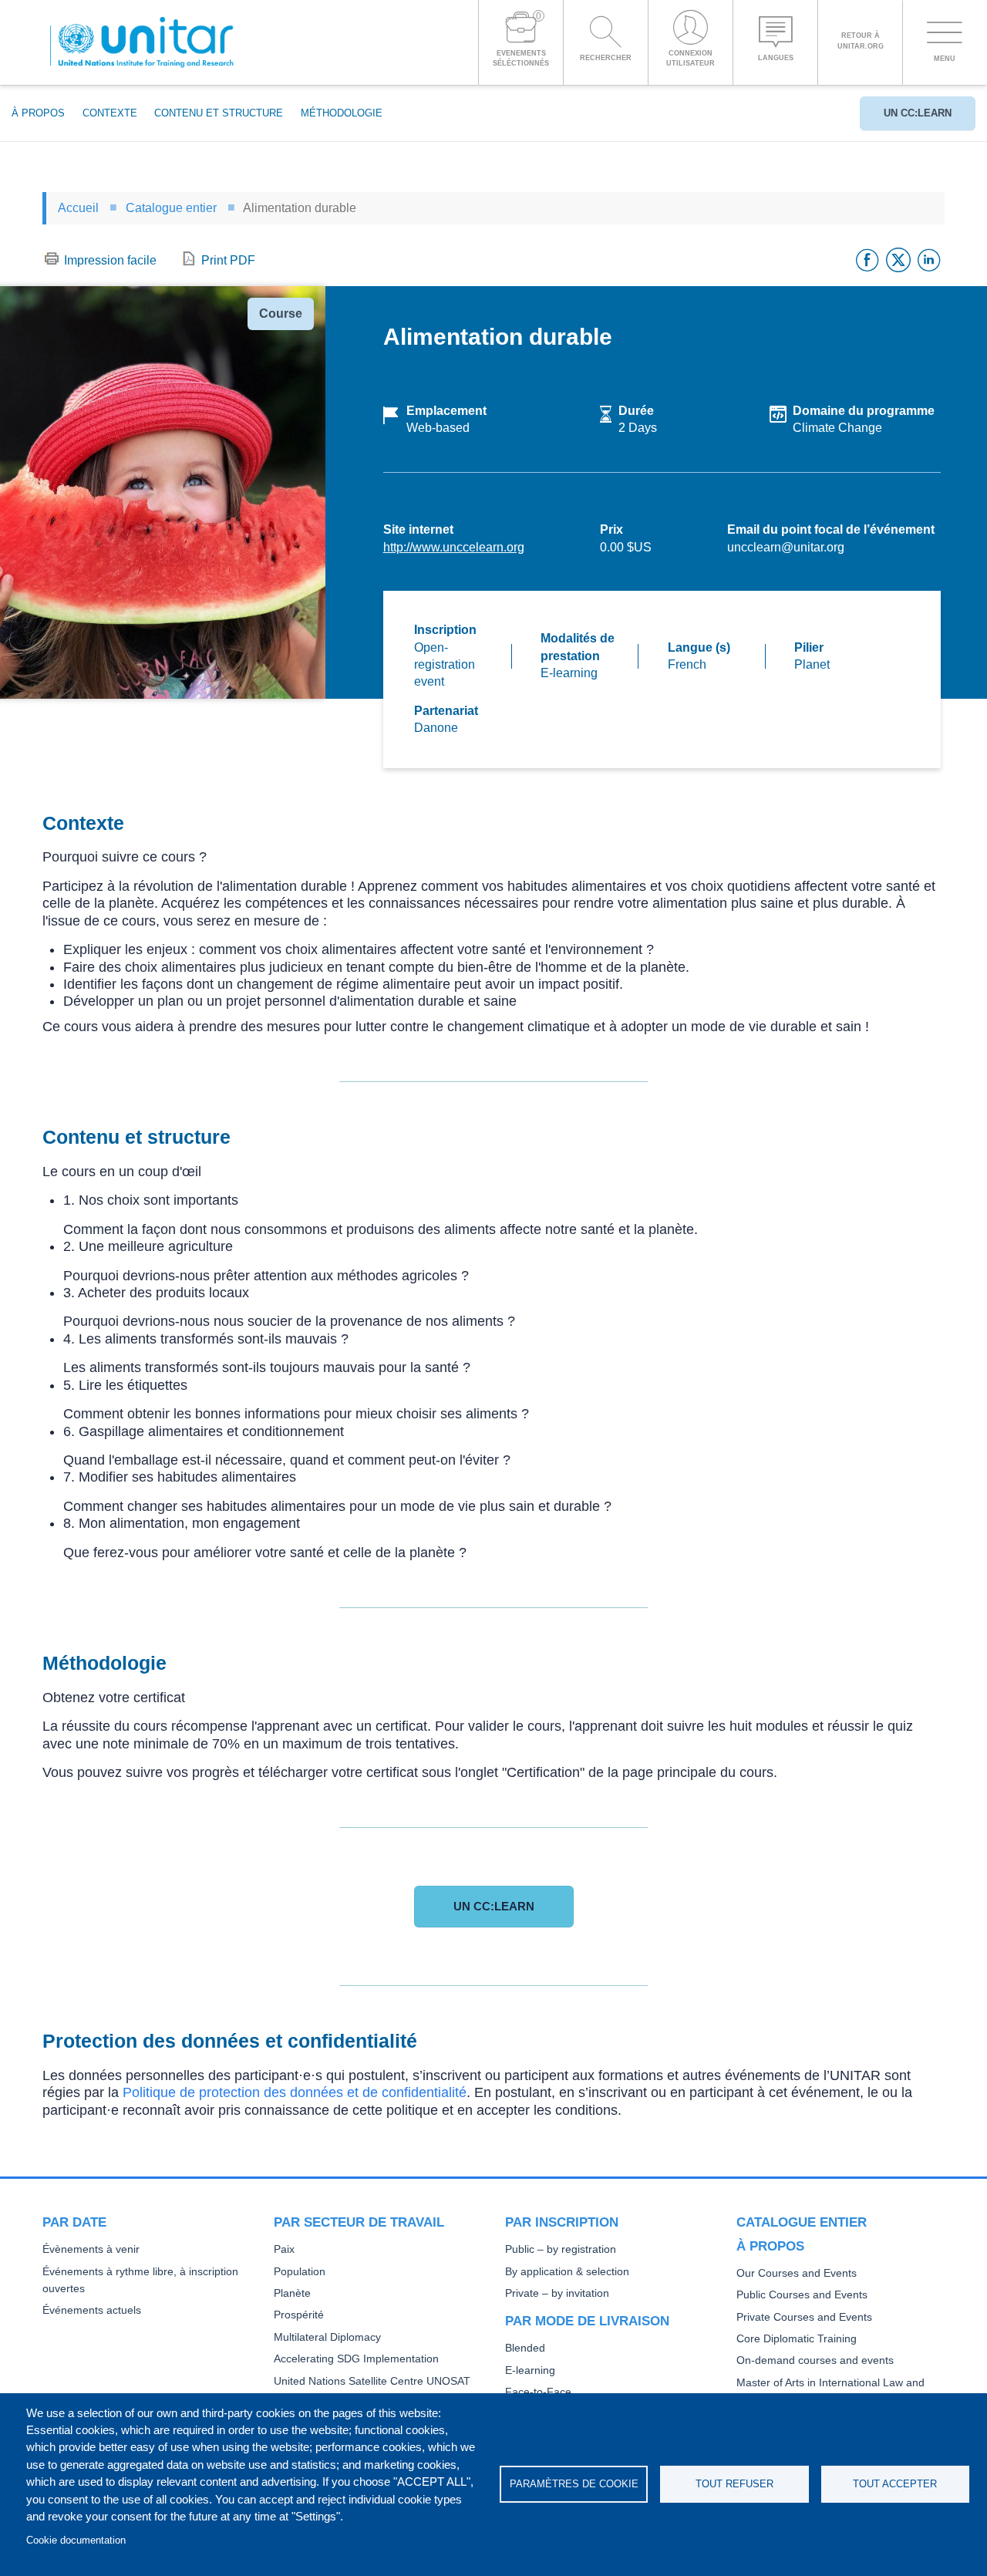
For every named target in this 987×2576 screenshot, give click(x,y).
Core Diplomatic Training (797, 2339)
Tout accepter (895, 2484)
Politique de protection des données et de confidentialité (295, 2092)
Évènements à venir (91, 2249)
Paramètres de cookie (574, 2484)
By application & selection (567, 2272)
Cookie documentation (76, 2540)
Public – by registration (561, 2249)
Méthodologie (342, 113)
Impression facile (110, 260)
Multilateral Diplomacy (327, 2337)
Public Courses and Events (802, 2295)
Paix (284, 2249)
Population (300, 2272)
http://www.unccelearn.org (454, 547)
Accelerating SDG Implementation (356, 2359)
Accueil (78, 208)
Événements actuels (92, 2310)
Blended (525, 2348)
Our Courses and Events (797, 2273)
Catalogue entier (171, 208)
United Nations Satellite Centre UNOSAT (372, 2381)
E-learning (530, 2370)
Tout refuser (734, 2484)
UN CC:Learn (918, 113)
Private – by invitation (557, 2293)
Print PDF (228, 260)
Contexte (110, 113)
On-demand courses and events (815, 2360)
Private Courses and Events (804, 2317)
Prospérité (299, 2315)
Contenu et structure (219, 113)
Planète (292, 2293)
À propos (38, 113)
